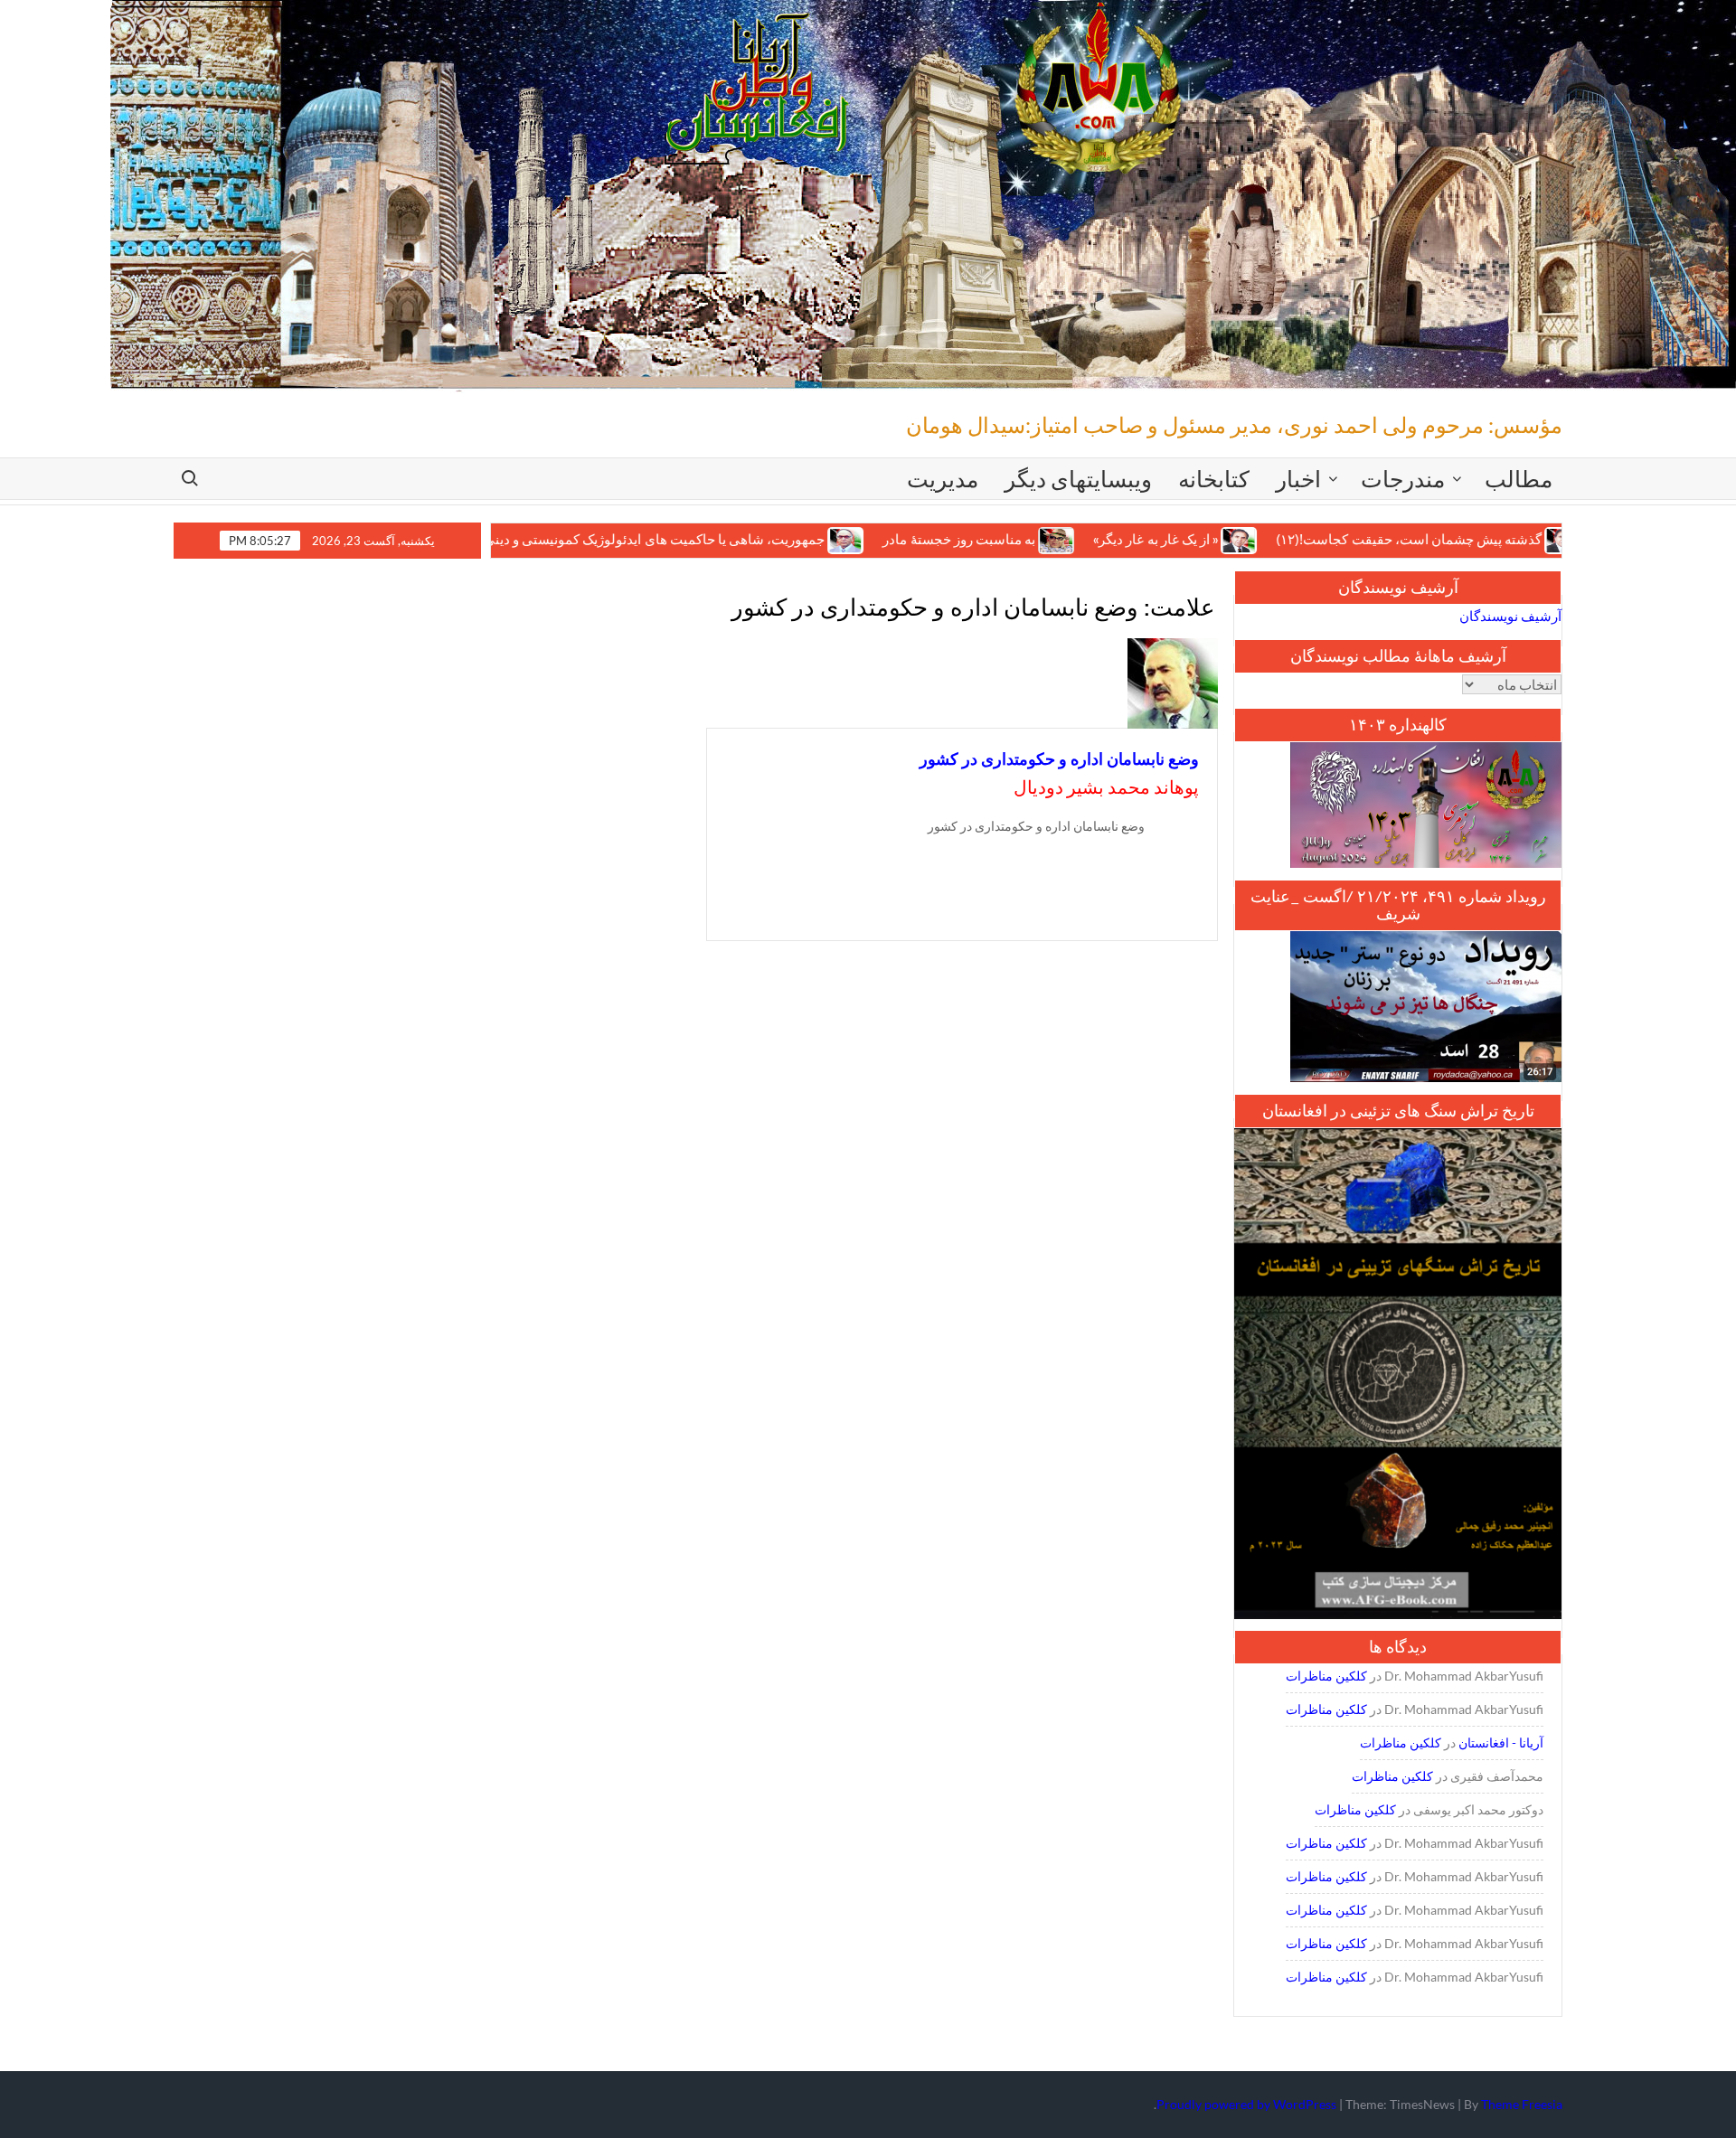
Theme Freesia (1522, 2104)
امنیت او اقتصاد (1558, 539)
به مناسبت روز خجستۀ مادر (875, 539)
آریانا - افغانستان (1501, 1742)
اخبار (1298, 478)
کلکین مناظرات (1326, 1676)
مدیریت (943, 478)
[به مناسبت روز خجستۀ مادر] (973, 539)
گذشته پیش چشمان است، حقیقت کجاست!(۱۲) (1325, 539)
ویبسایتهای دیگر (1078, 478)
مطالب (1519, 478)
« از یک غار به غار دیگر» (1071, 539)
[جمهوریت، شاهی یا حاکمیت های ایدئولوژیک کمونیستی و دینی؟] (763, 539)
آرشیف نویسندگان (1510, 616)
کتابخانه (1214, 478)
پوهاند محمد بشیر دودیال (1106, 786)
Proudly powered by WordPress (1246, 2104)
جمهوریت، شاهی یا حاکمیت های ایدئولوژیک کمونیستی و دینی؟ (566, 539)
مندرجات (1403, 478)
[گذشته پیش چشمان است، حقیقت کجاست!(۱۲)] (1480, 539)
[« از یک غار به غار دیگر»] (1156, 539)
